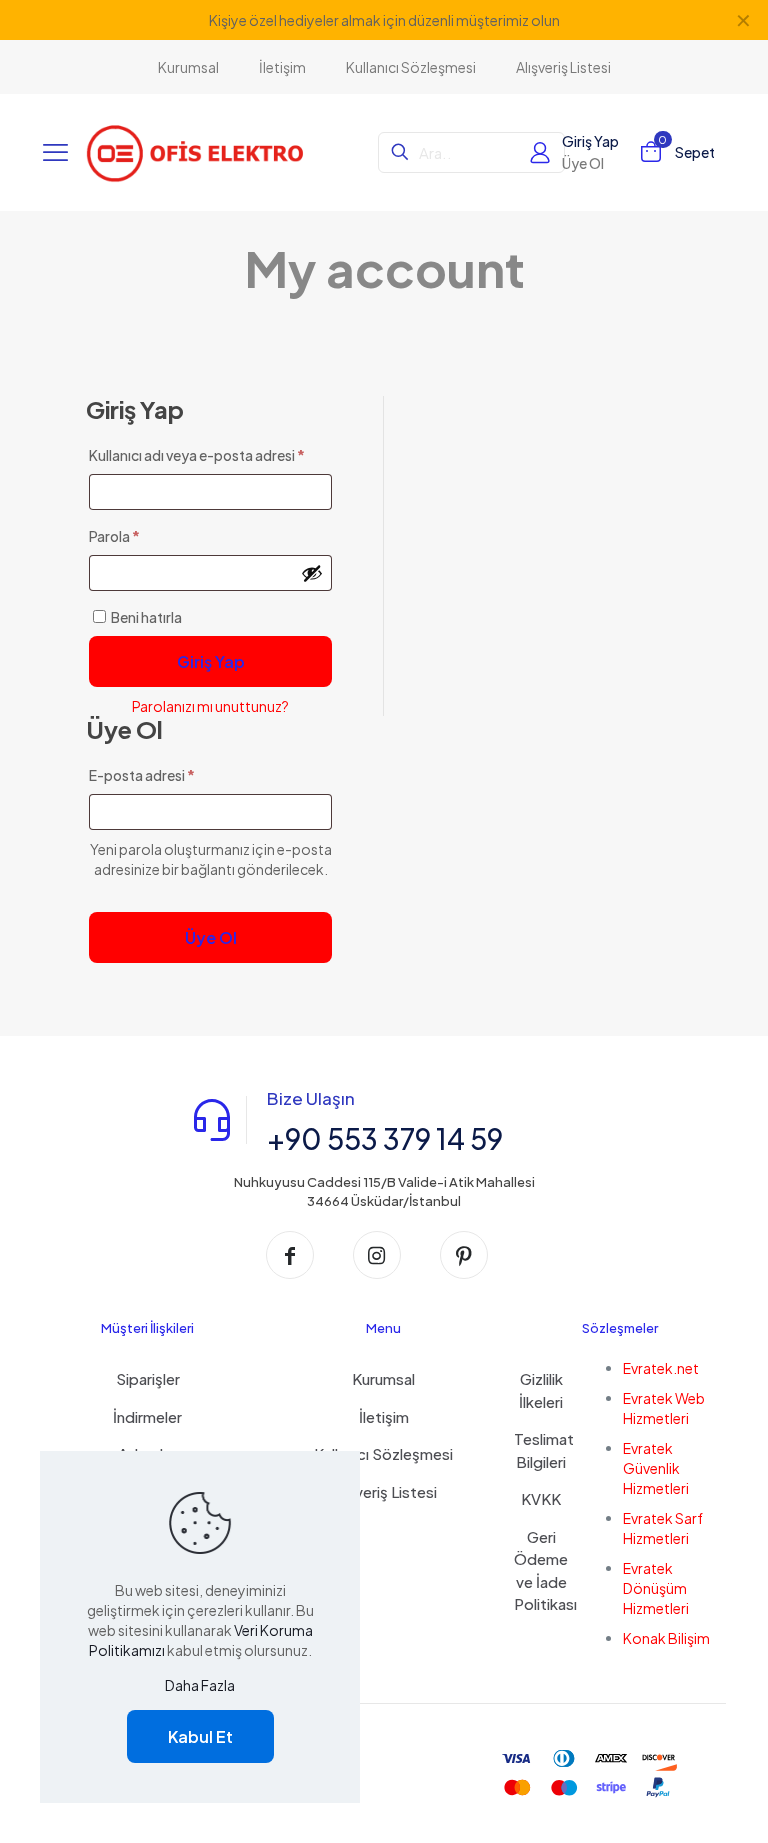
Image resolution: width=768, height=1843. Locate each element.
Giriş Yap (211, 661)
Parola (137, 535)
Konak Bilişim (666, 1638)
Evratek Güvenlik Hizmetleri (656, 1468)
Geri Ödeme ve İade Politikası (541, 1570)
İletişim (384, 1416)
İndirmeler (147, 1416)
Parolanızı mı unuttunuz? (210, 706)
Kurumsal (383, 1378)
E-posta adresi (165, 774)
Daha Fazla (200, 1685)
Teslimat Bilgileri (541, 1450)
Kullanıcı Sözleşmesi (383, 1453)
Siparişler (148, 1378)
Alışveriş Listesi (384, 1491)
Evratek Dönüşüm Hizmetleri (656, 1588)
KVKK (541, 1498)
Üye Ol (211, 937)
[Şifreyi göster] (312, 573)
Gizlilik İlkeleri (541, 1390)
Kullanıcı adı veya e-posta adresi (211, 454)
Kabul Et (200, 1736)
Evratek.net (661, 1368)
